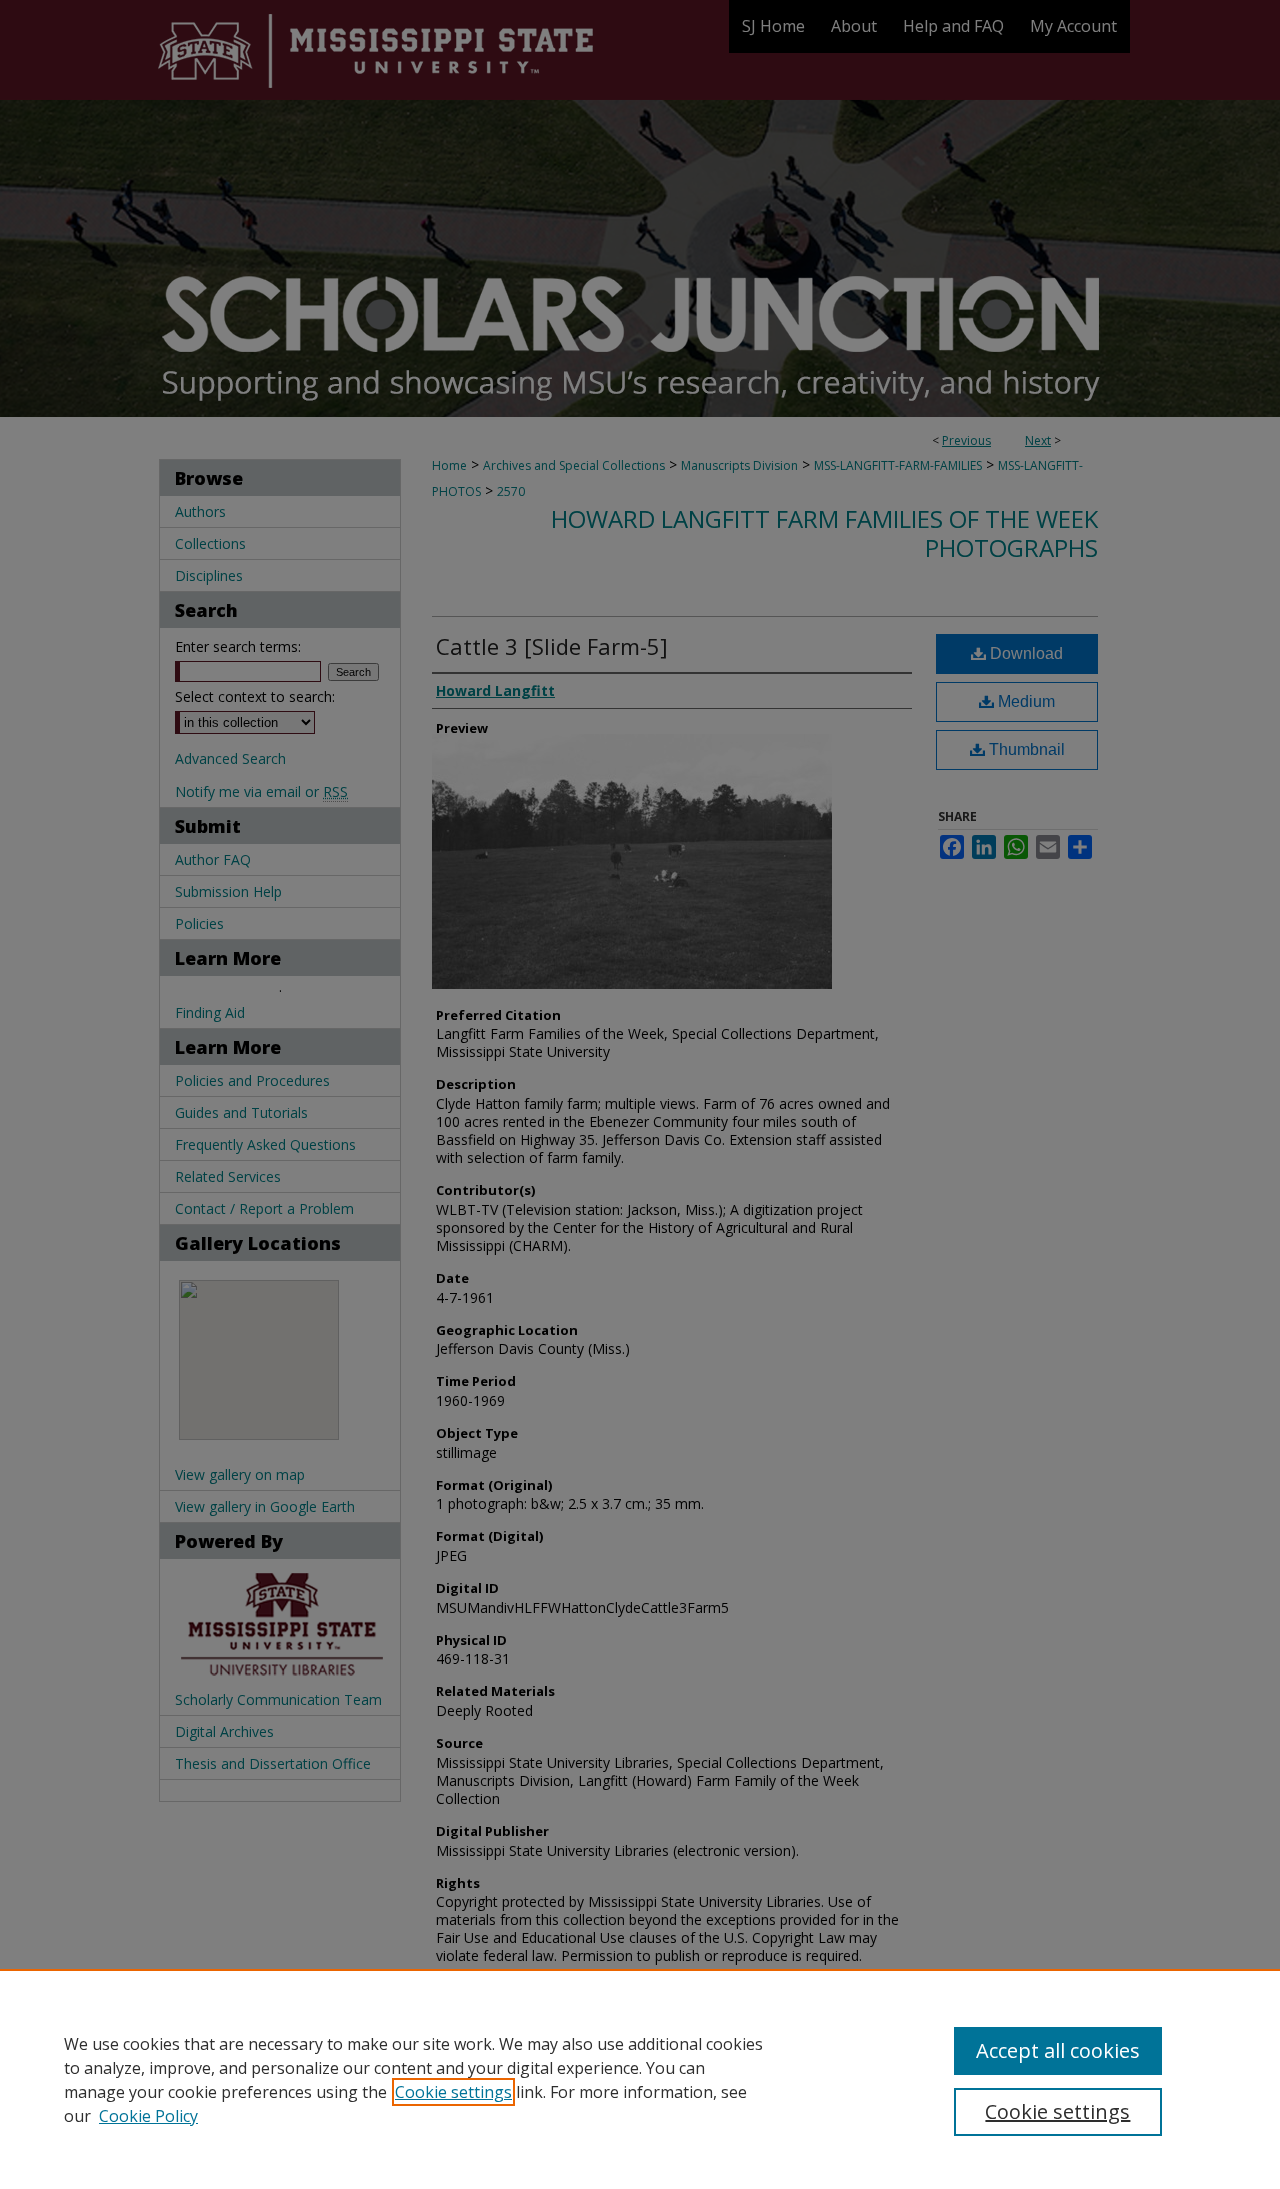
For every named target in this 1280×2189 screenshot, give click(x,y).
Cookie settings (453, 2092)
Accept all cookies (1058, 2050)
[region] (640, 2079)
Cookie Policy (148, 2116)
